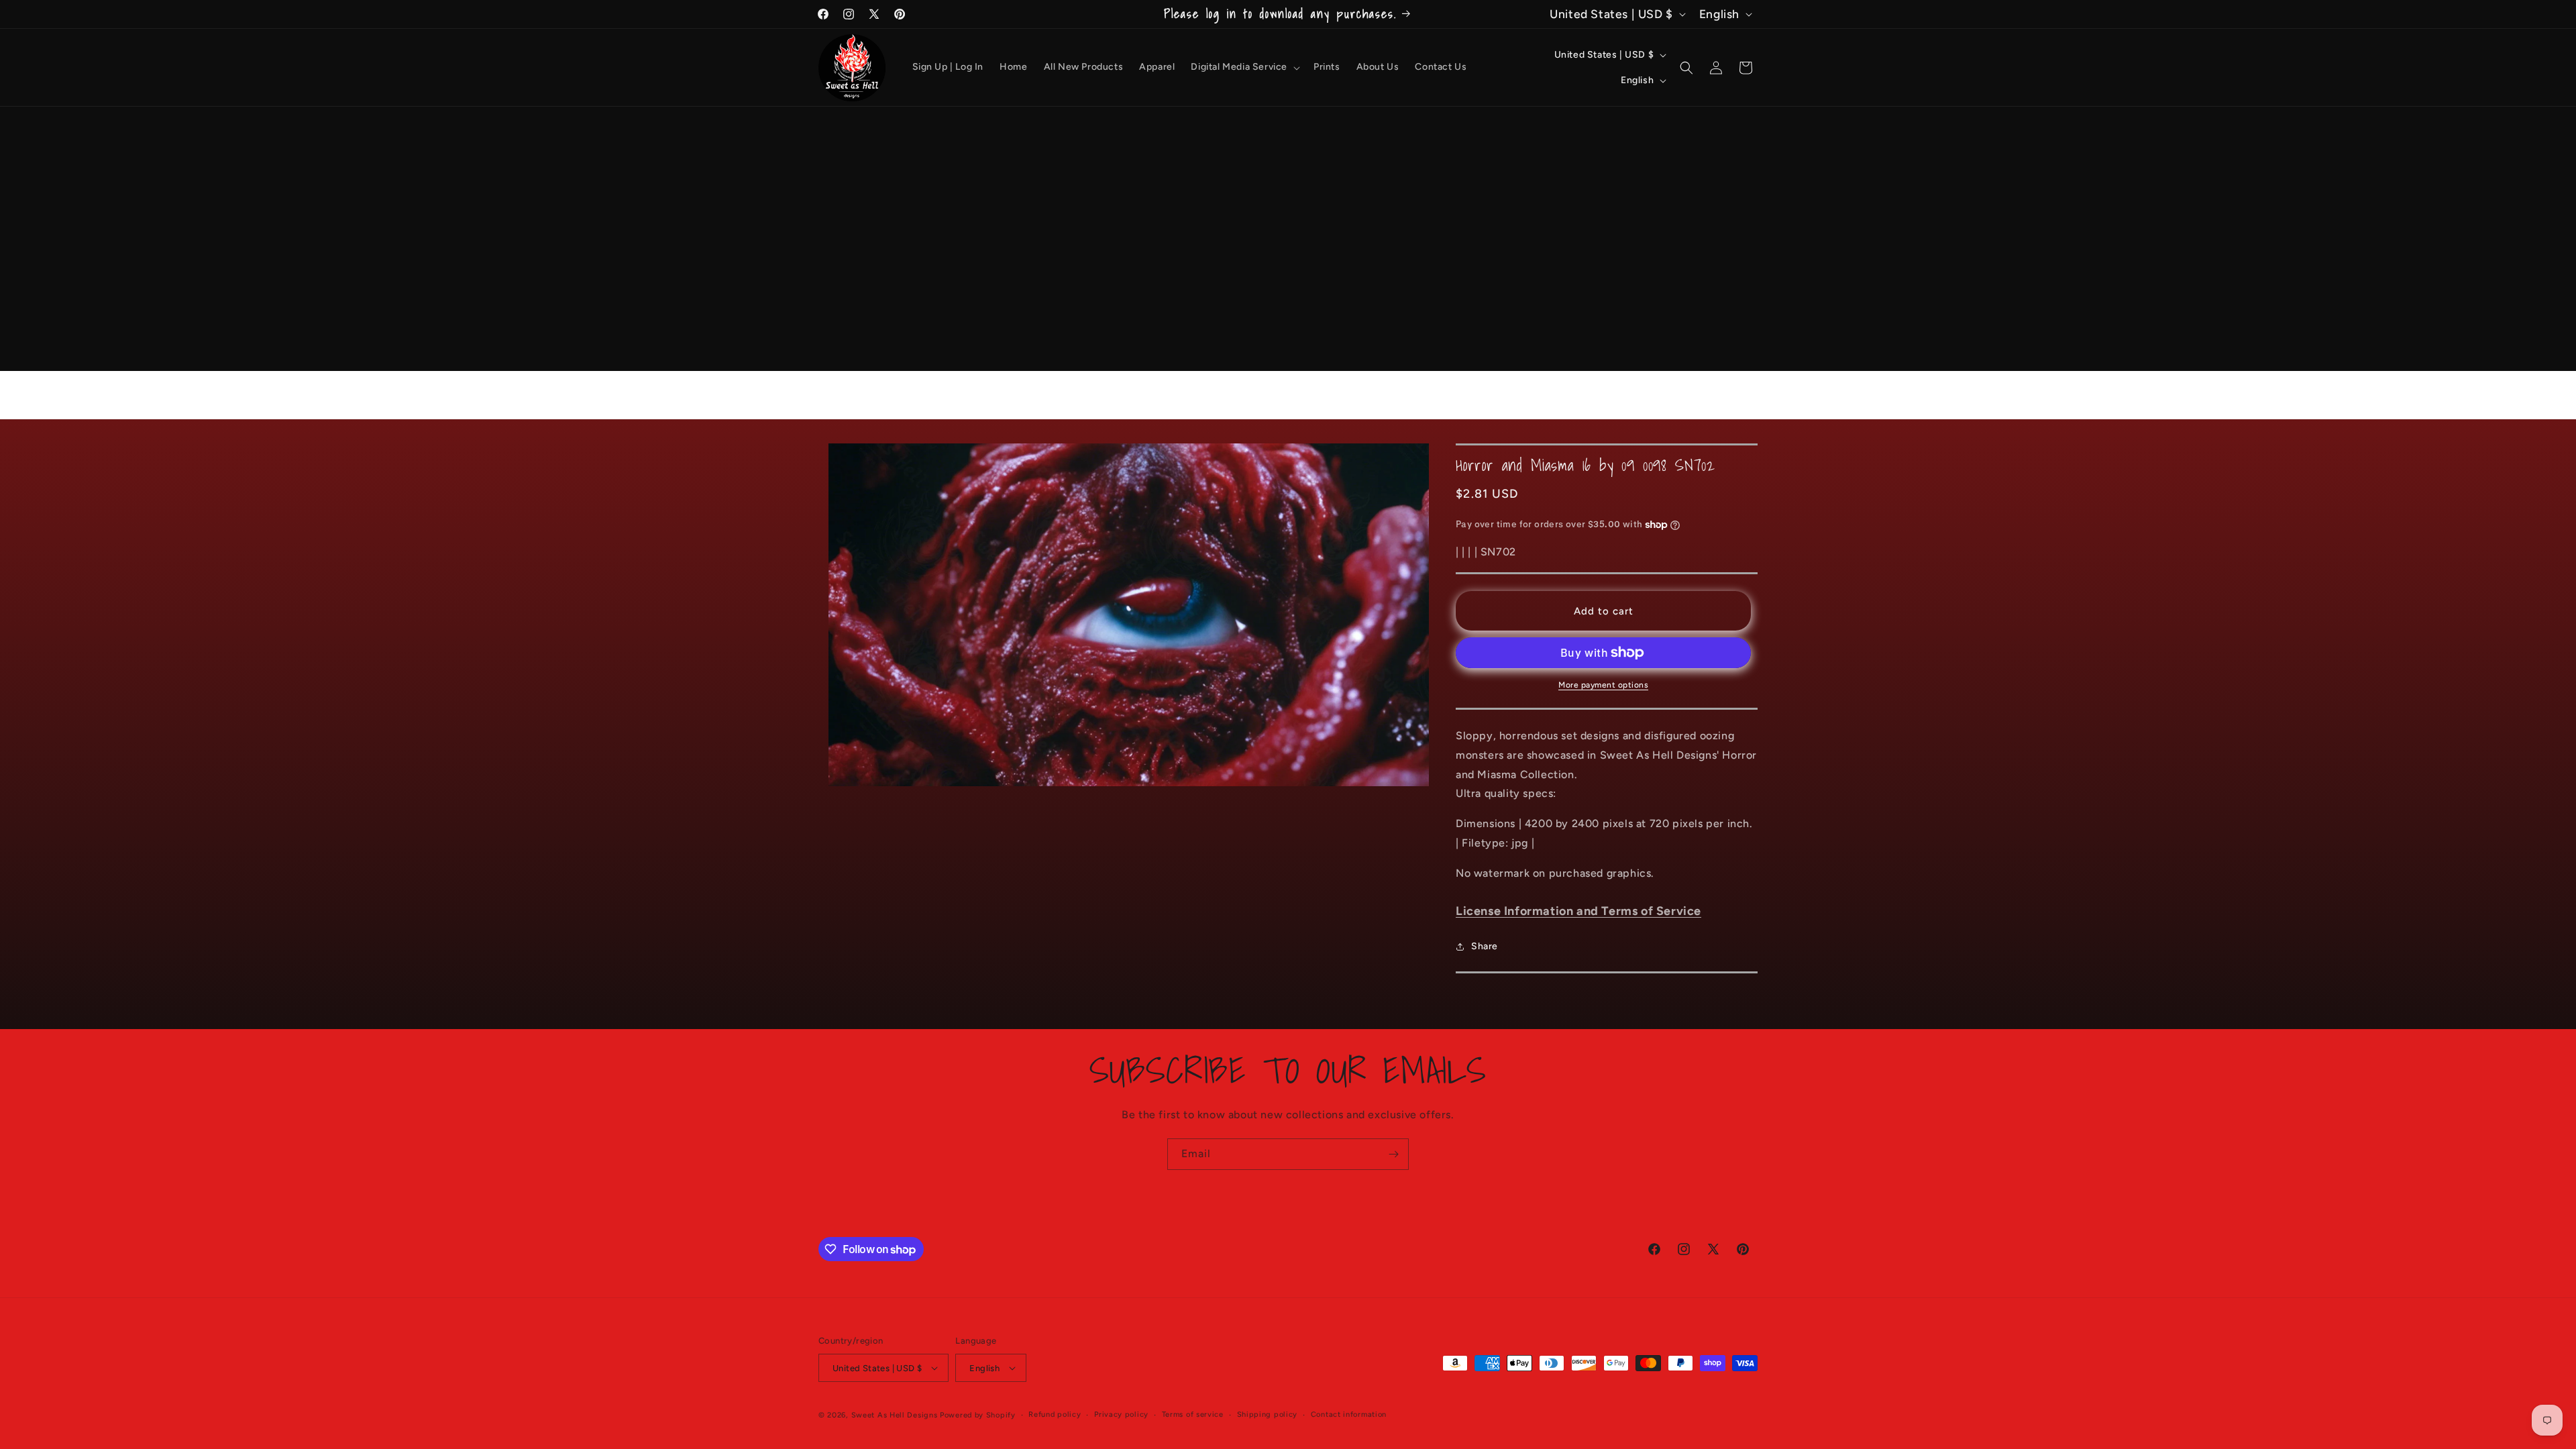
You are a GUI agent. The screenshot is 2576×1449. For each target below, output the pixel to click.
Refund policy (1055, 1414)
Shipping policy (1268, 1414)
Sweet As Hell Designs (895, 1415)
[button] (1244, 67)
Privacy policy (1121, 1414)
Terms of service (1193, 1414)
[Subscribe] (1393, 1154)
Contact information (1349, 1414)
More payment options (1603, 685)
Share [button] (1485, 946)
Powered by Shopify (978, 1415)
